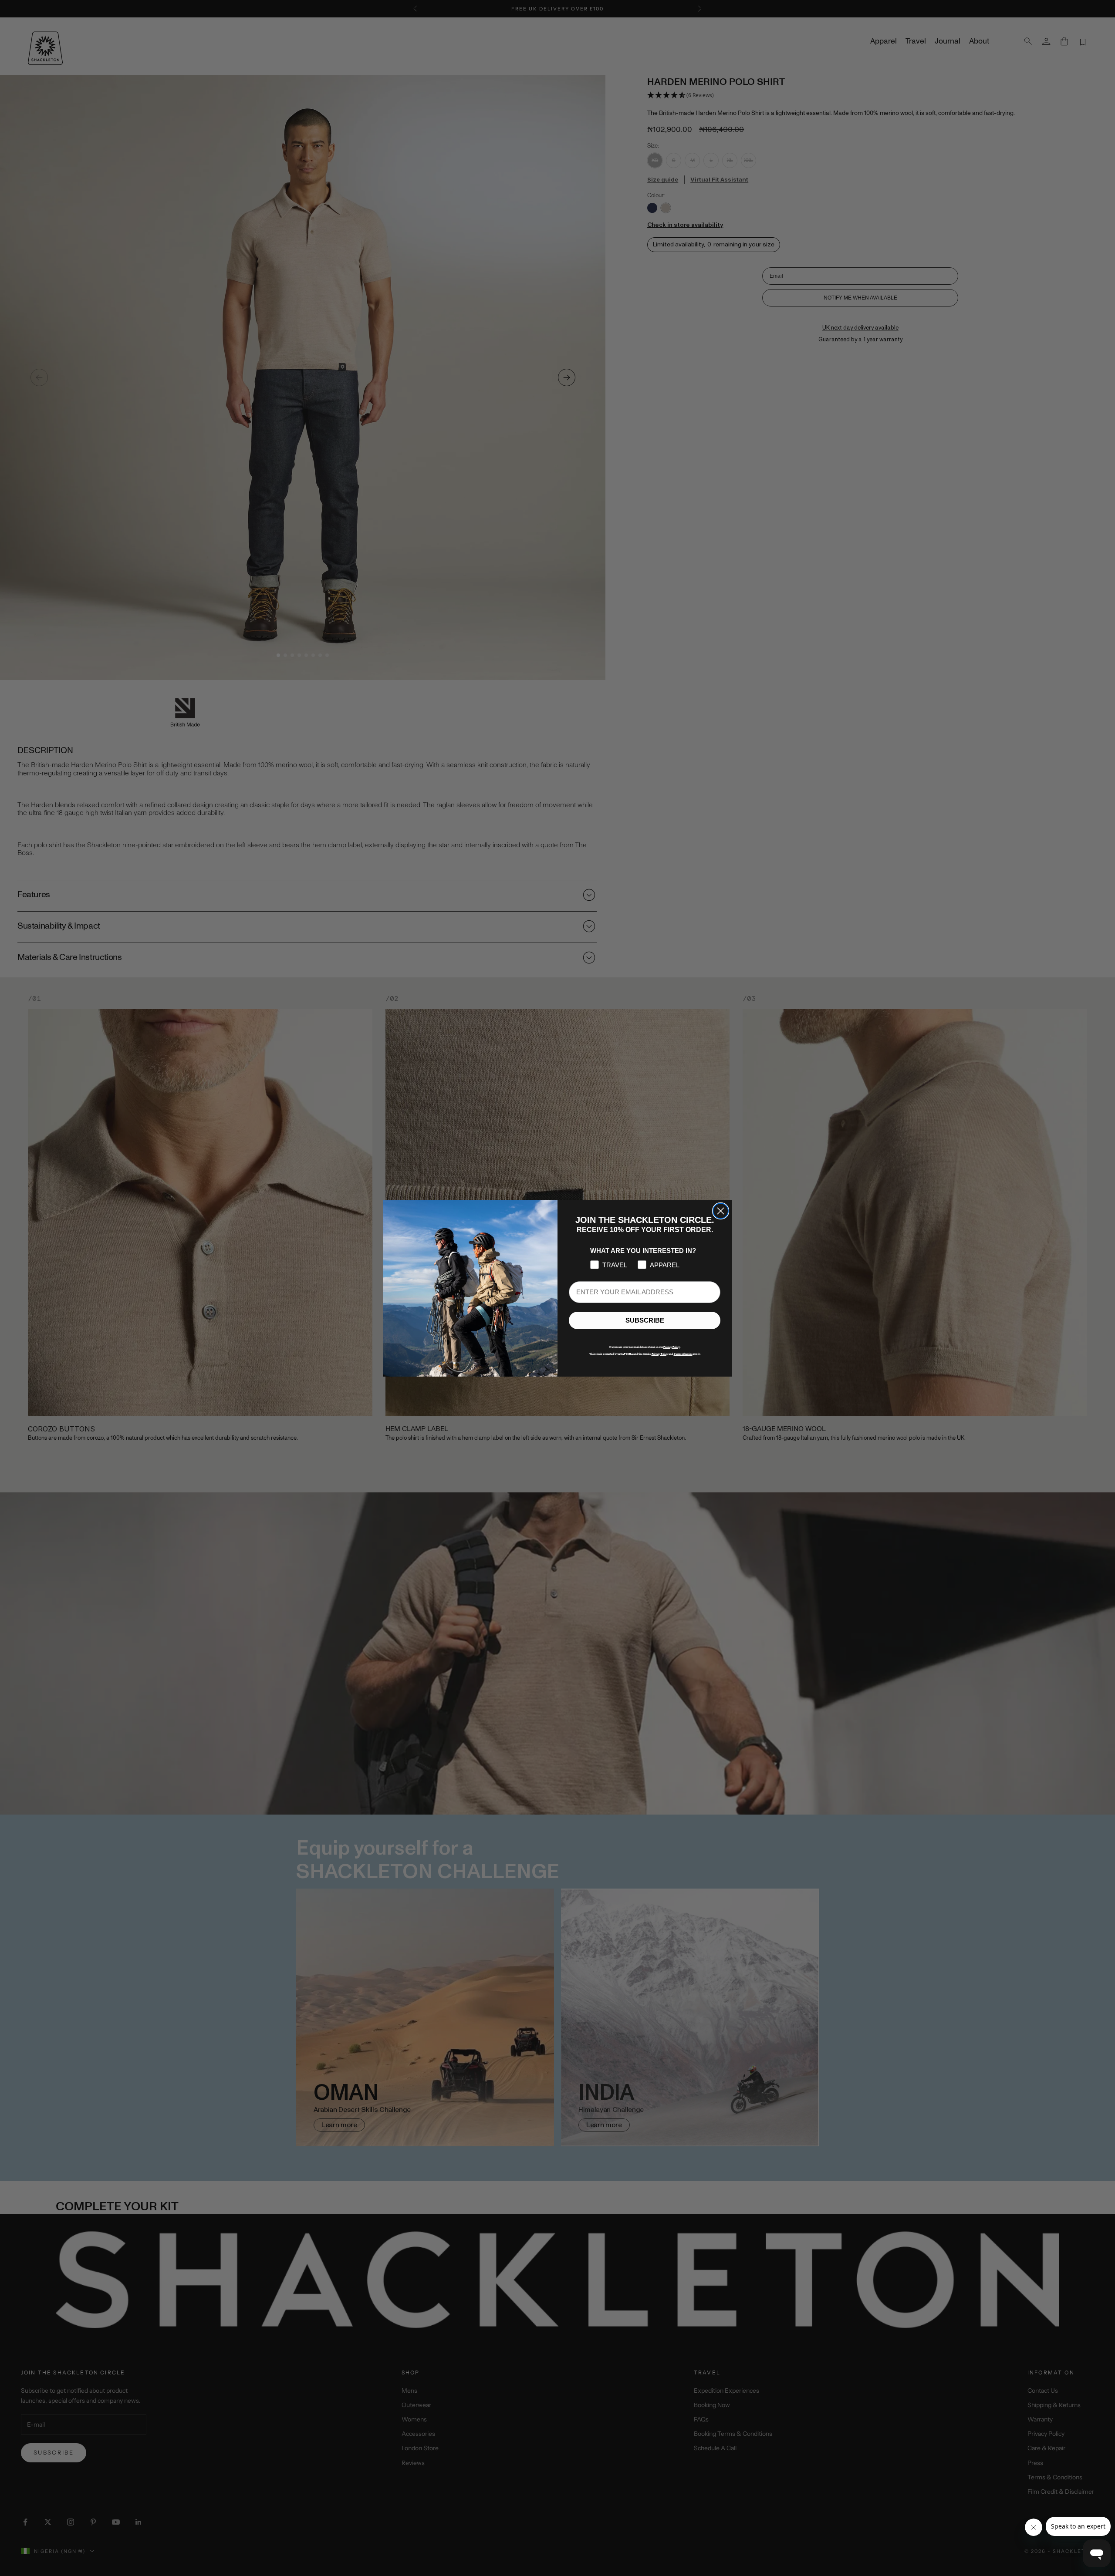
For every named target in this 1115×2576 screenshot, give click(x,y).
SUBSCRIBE (645, 1320)
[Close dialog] (721, 1211)
